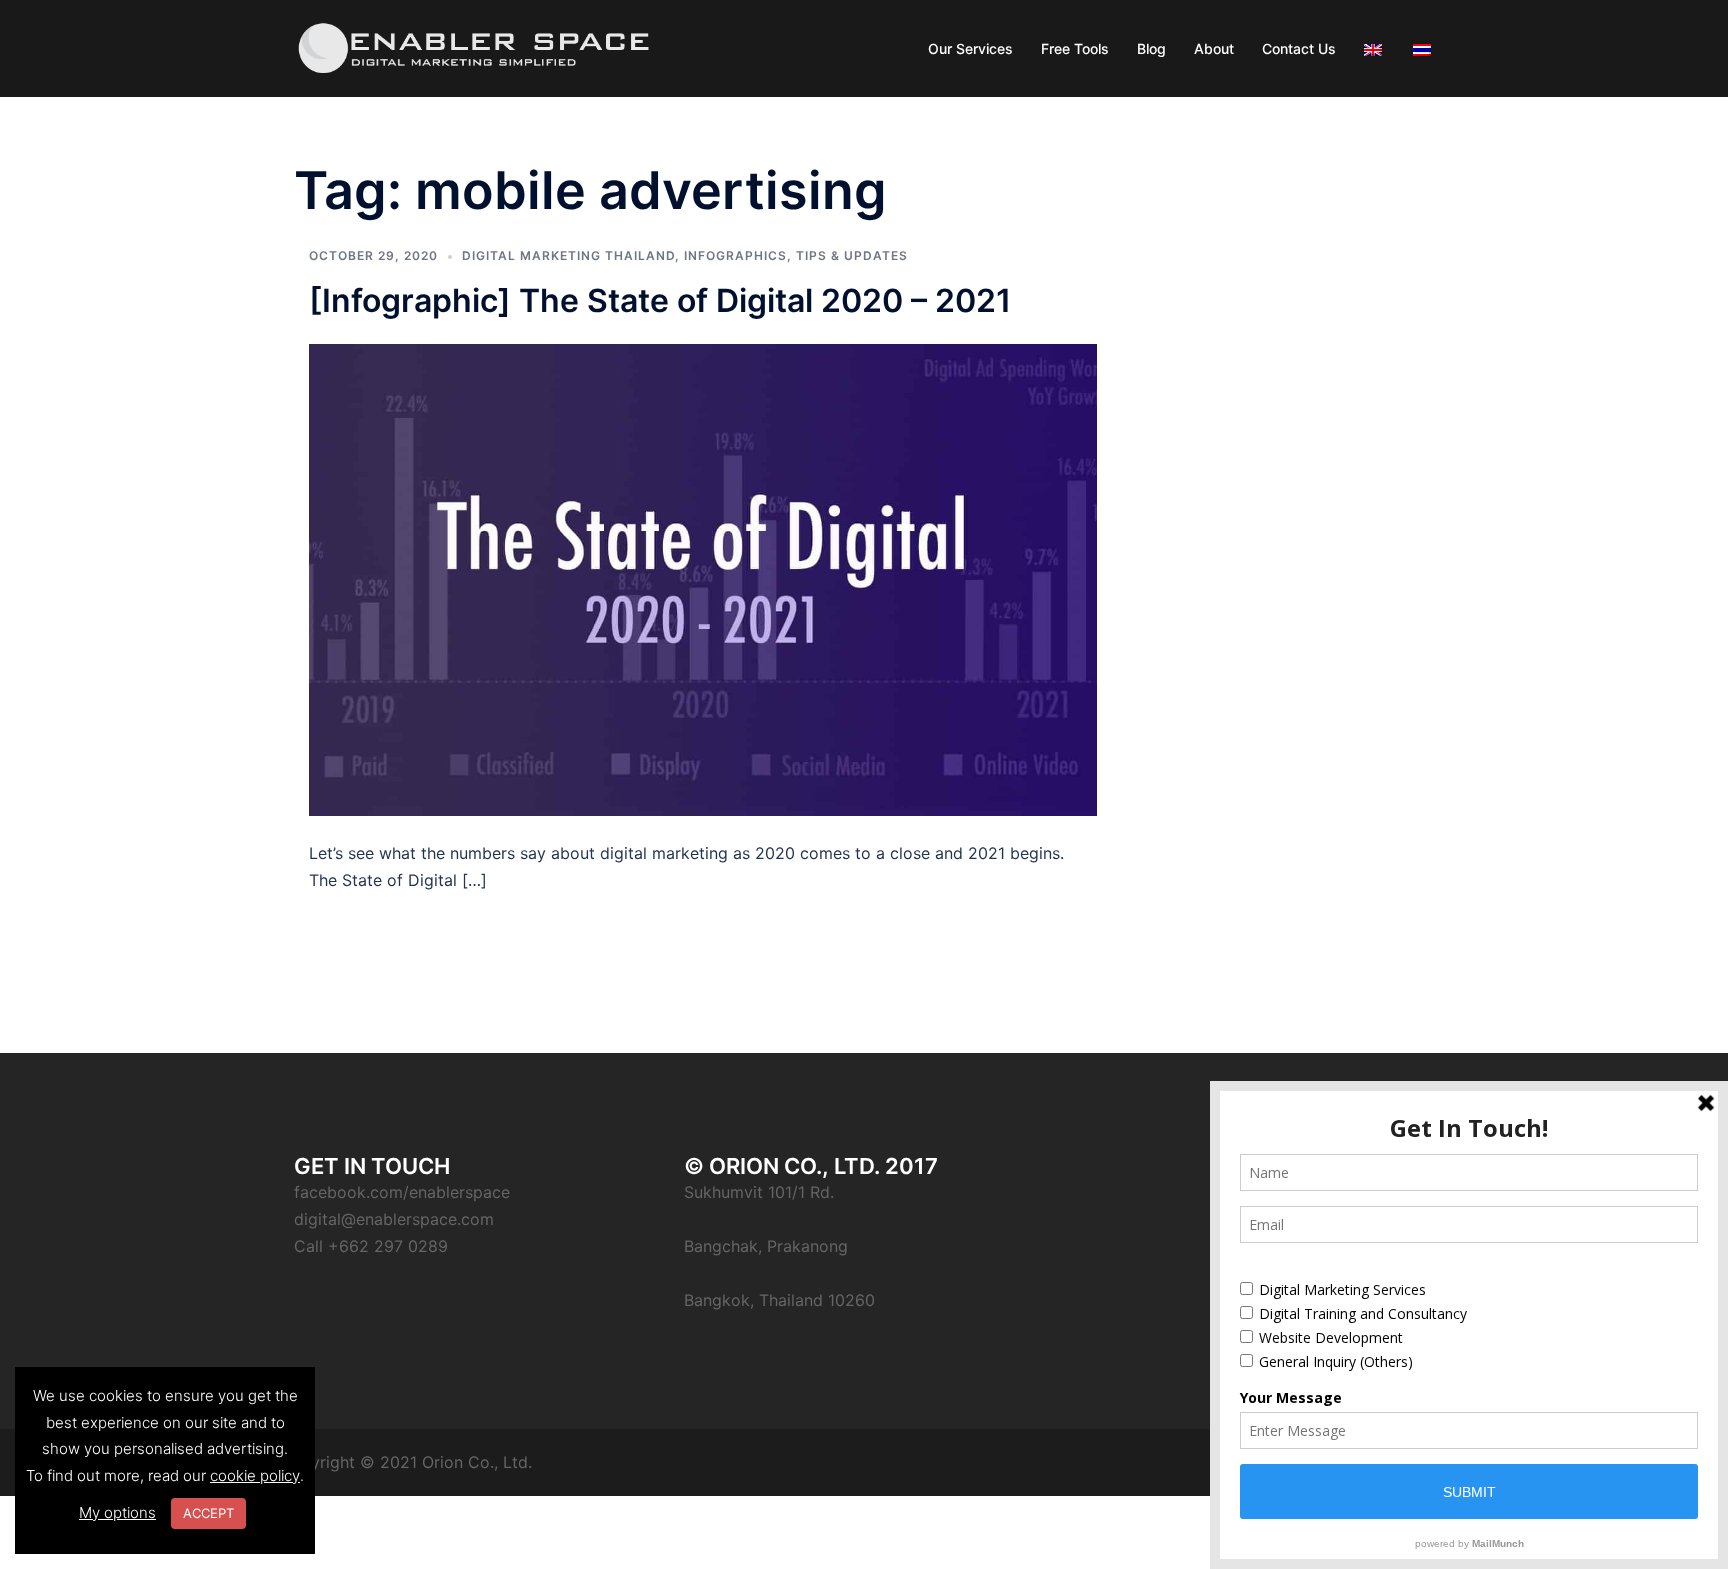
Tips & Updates (852, 255)
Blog (1151, 48)
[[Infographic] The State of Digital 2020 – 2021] (703, 578)
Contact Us (1299, 48)
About (1214, 48)
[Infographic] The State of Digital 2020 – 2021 (660, 300)
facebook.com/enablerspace (402, 1192)
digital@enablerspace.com (394, 1219)
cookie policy (255, 1475)
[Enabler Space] (474, 47)
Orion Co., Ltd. (477, 1462)
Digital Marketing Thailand (568, 255)
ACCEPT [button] (208, 1513)
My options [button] (117, 1512)
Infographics (735, 255)
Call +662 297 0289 (371, 1246)
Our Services (970, 48)
